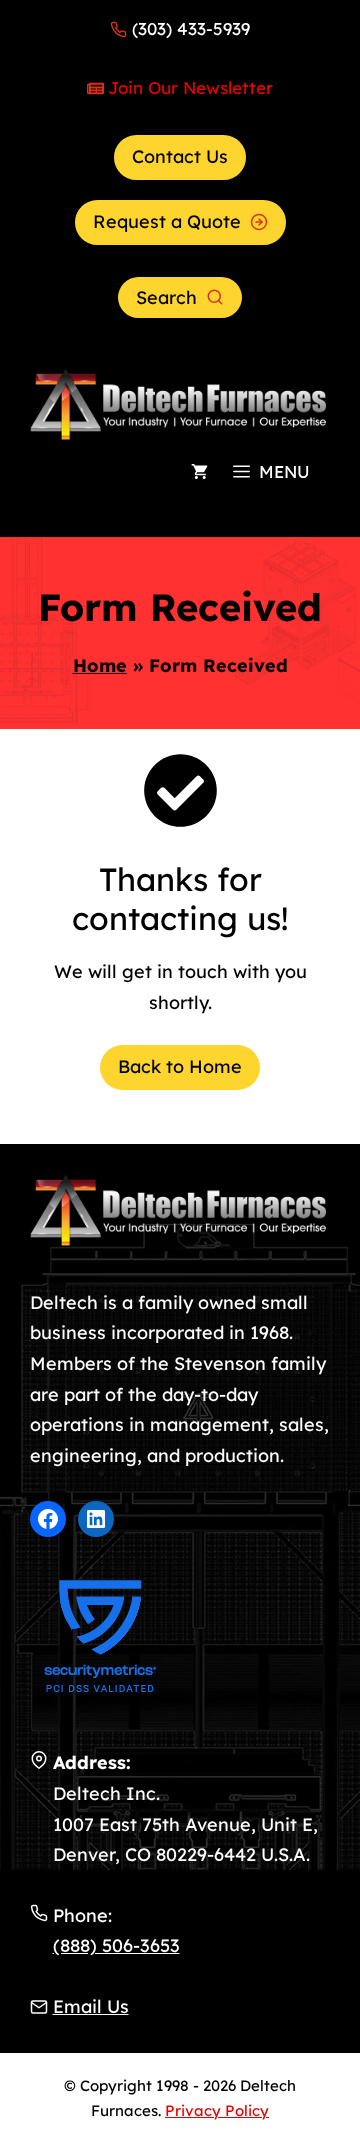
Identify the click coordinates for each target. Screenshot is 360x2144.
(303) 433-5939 (191, 28)
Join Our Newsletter (190, 87)
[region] (180, 1961)
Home (100, 665)
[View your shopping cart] (199, 472)
